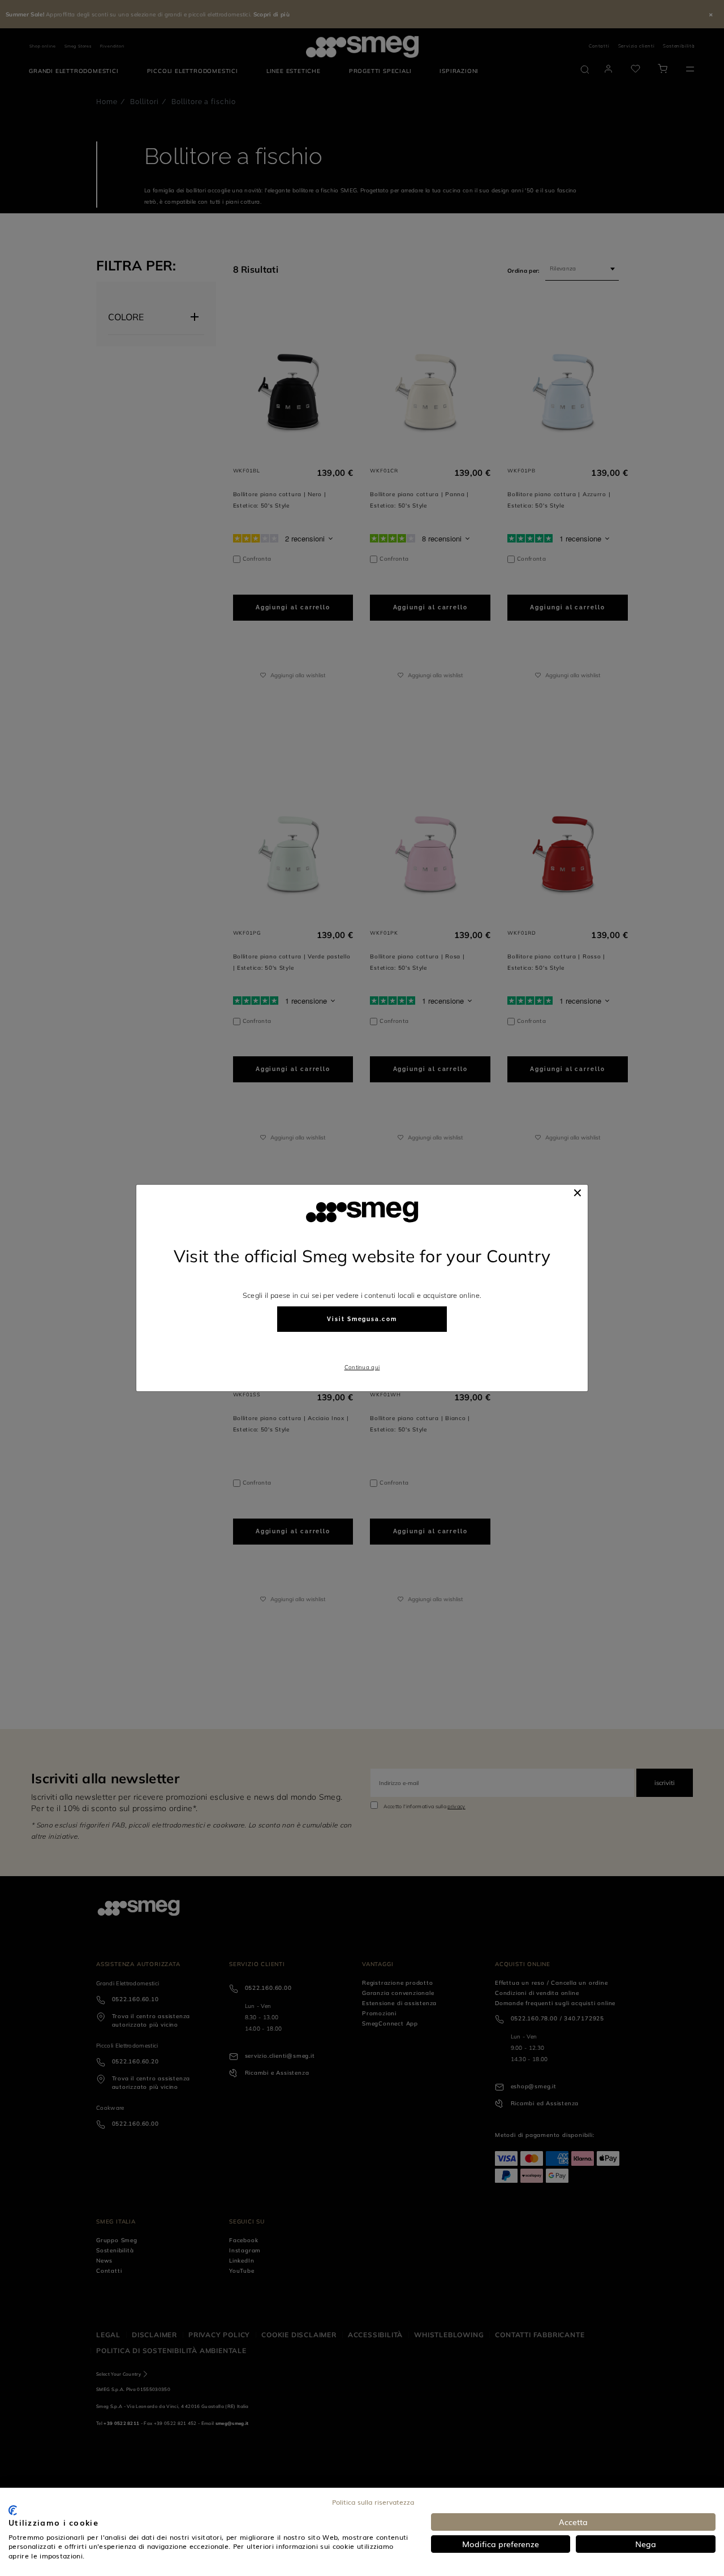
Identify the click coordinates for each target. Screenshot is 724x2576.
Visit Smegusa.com (362, 1319)
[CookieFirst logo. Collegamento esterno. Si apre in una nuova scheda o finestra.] (13, 2510)
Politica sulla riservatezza (373, 2502)
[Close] (578, 1193)
